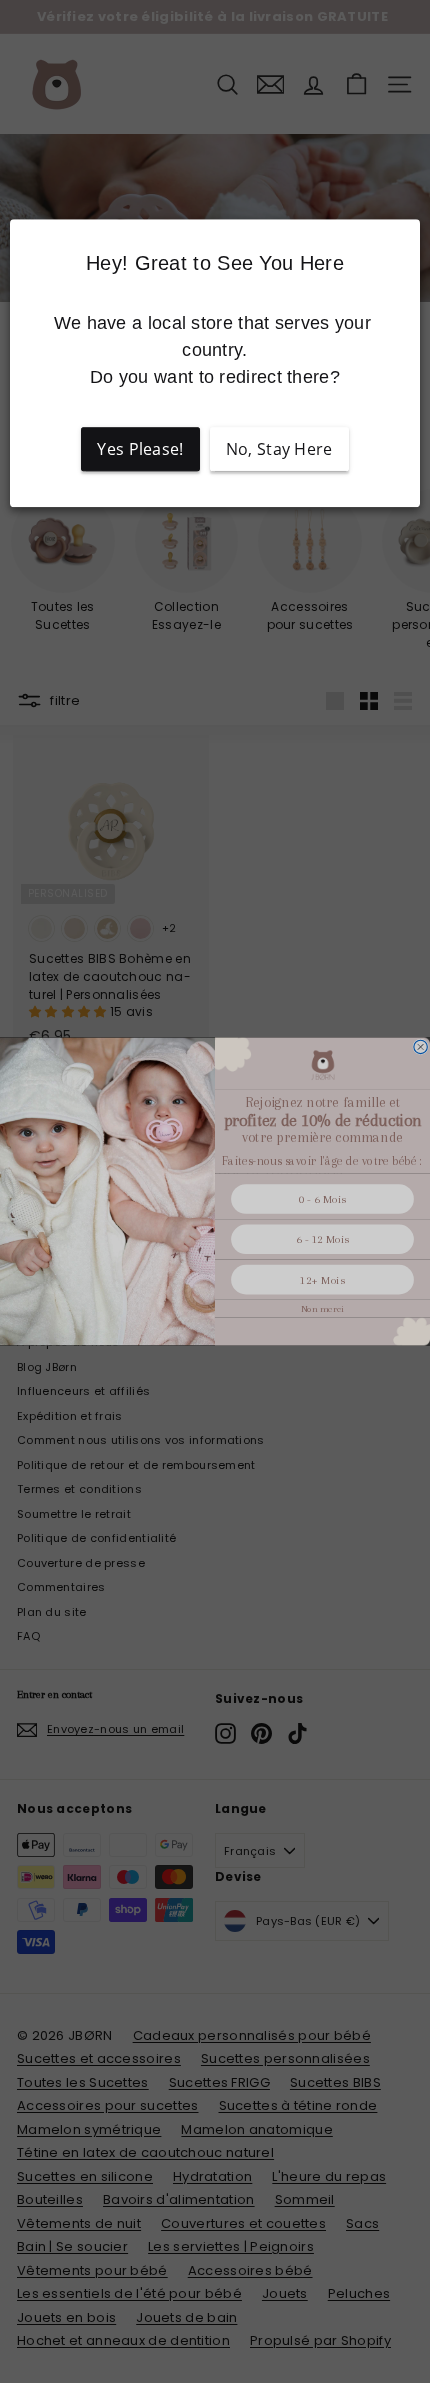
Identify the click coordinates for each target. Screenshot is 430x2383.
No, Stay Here (279, 449)
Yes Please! (140, 449)
